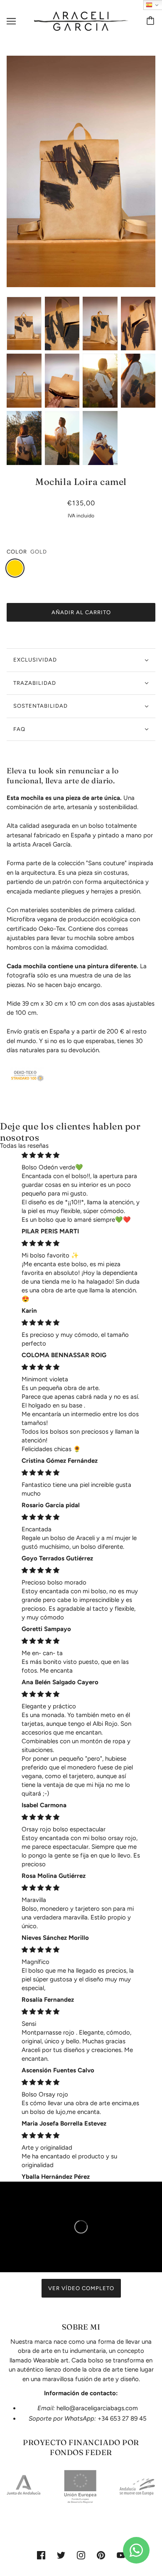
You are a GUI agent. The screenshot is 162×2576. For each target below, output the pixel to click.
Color (17, 552)
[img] (81, 1155)
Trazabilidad (35, 683)
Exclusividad (35, 660)
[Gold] (15, 568)
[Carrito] (152, 21)
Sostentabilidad (40, 706)
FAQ (19, 729)
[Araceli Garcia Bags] (81, 21)
